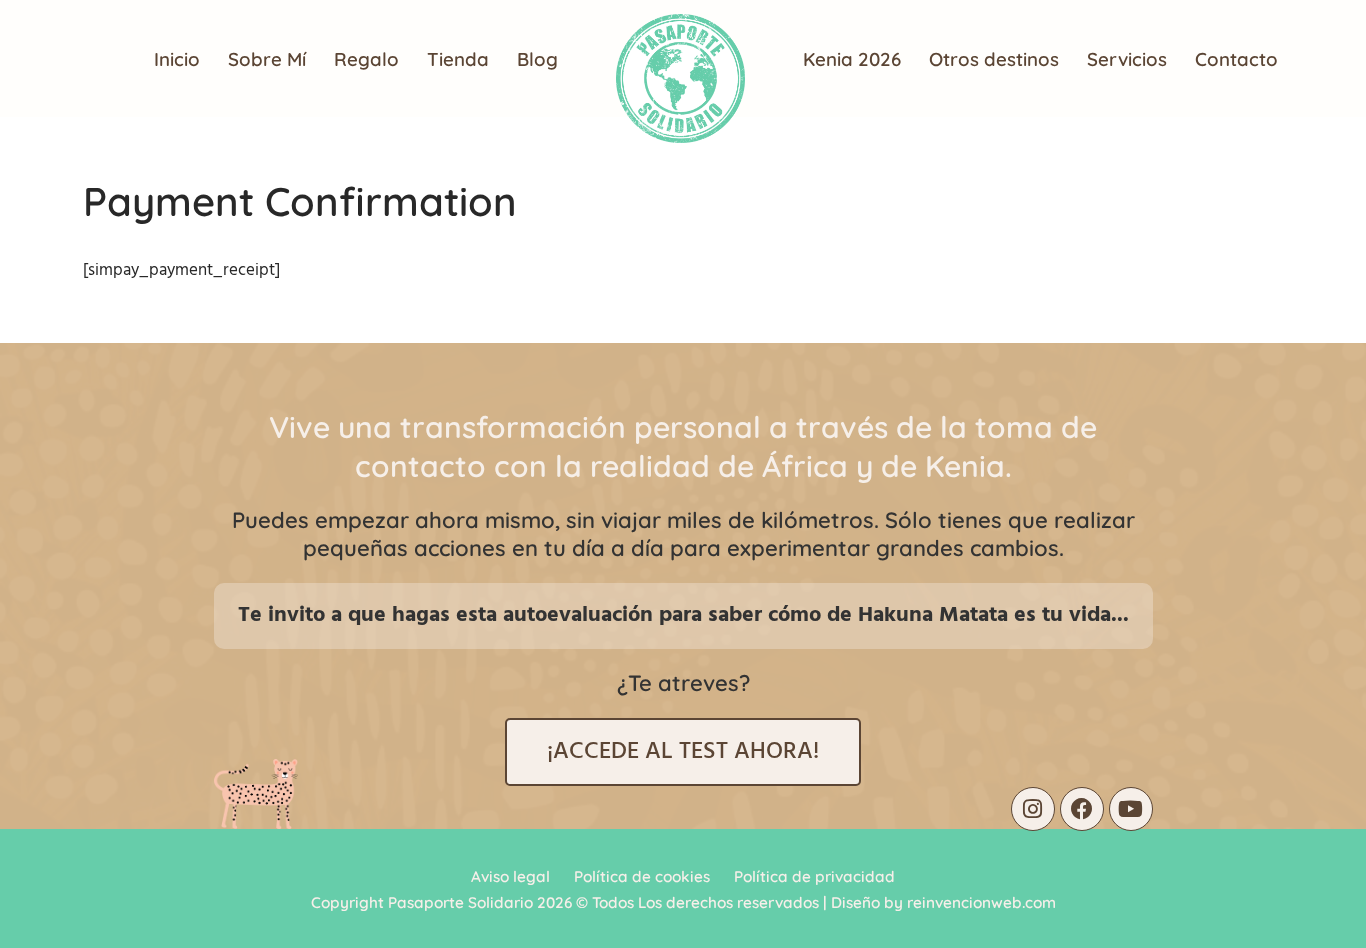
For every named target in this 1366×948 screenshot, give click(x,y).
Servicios (1127, 59)
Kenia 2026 (852, 59)
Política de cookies (642, 876)
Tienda (458, 59)
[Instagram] (1033, 809)
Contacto (1236, 59)
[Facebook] (1082, 809)
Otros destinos (994, 59)
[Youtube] (1131, 809)
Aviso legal (510, 876)
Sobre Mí (267, 59)
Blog (537, 59)
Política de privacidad (814, 876)
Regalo (366, 59)
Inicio (177, 59)
